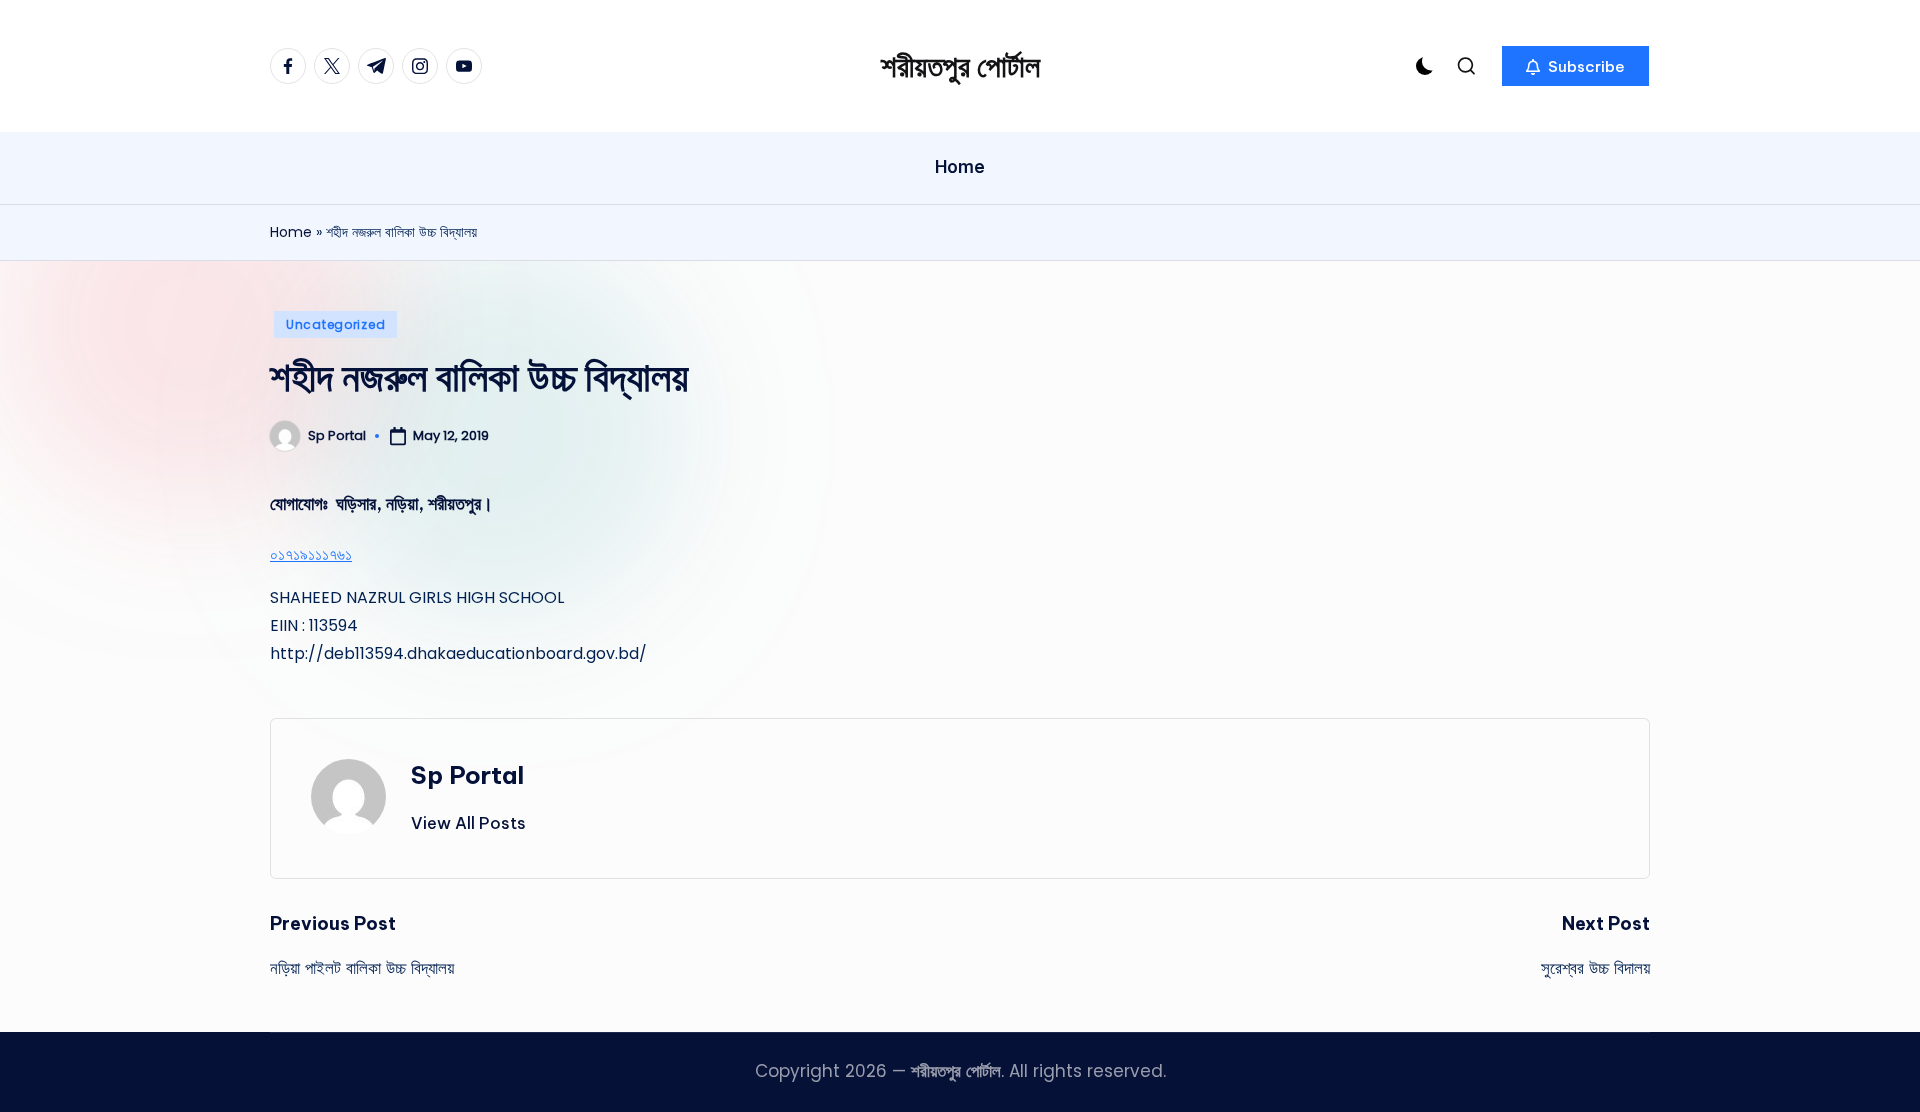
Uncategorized (335, 324)
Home (291, 232)
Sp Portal (467, 775)
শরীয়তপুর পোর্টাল (960, 66)
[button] (1575, 66)
